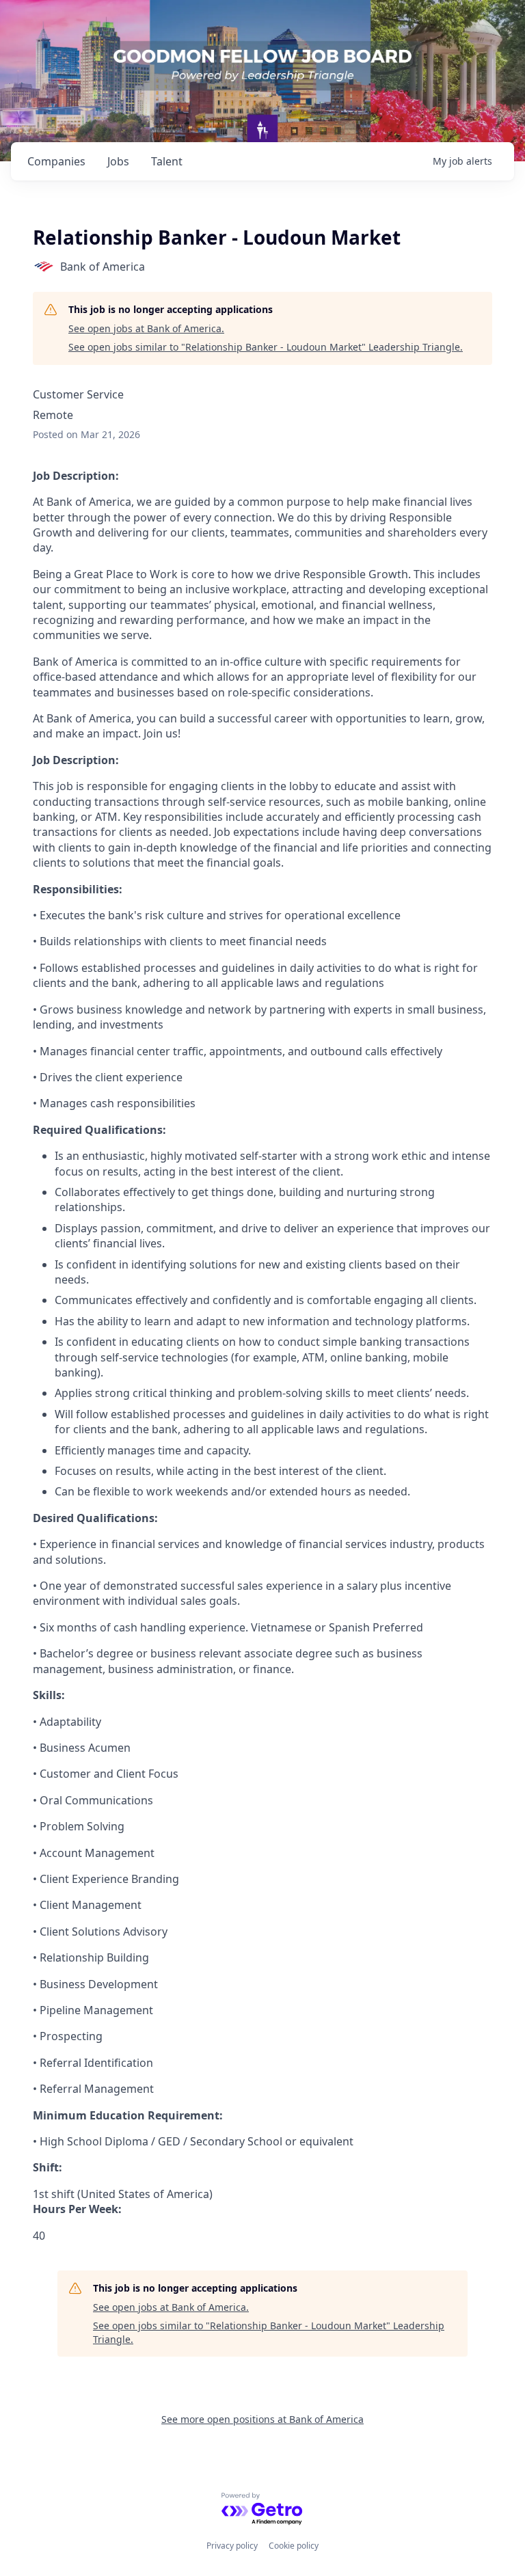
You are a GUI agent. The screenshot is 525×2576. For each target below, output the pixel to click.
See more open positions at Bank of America (262, 2419)
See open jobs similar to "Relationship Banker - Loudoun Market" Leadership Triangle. (266, 347)
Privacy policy (232, 2546)
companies (56, 161)
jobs (118, 161)
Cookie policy (294, 2546)
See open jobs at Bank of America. (146, 328)
